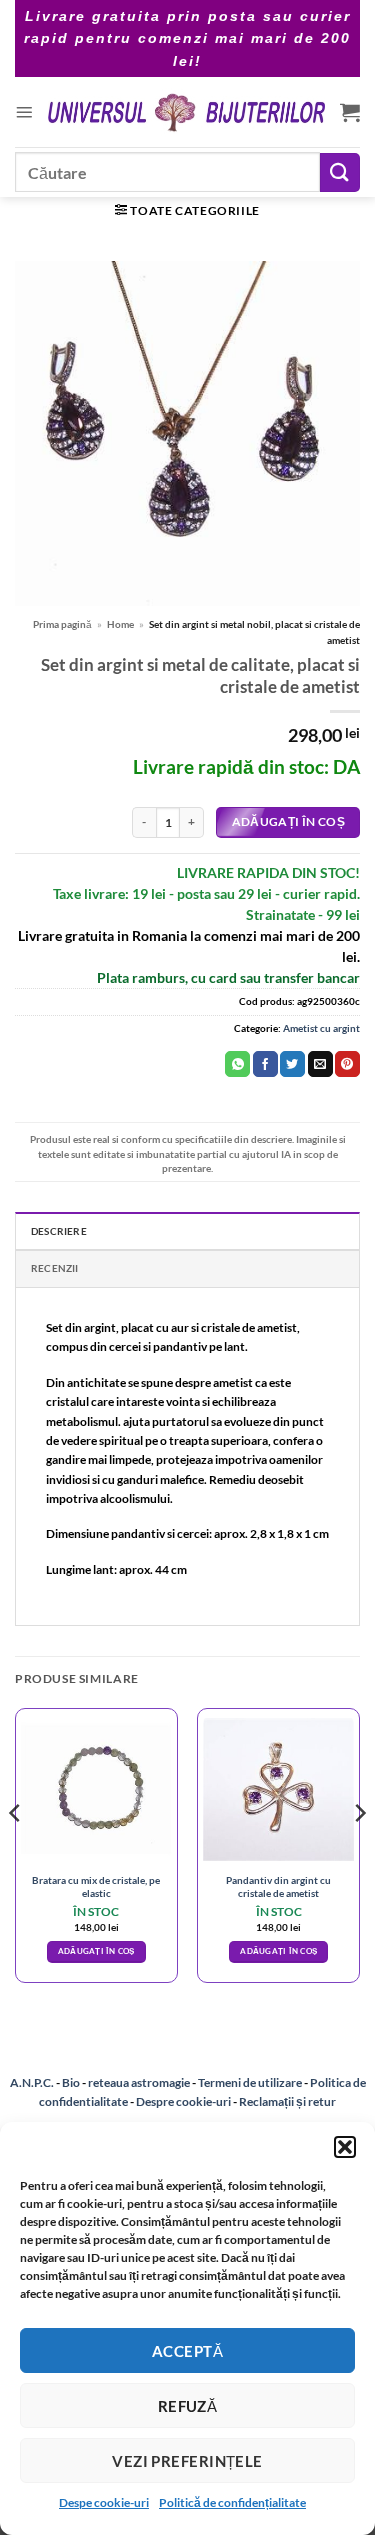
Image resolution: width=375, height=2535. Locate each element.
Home (120, 624)
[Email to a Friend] (320, 1064)
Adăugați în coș (288, 821)
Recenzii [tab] (55, 1268)
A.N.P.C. (32, 2082)
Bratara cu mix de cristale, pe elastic (96, 1886)
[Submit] (340, 172)
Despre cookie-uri (184, 2101)
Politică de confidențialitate (232, 2502)
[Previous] (16, 1853)
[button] (345, 2147)
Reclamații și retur (287, 2101)
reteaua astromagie (139, 2082)
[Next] (359, 1853)
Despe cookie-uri (104, 2502)
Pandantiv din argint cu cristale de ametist (278, 1886)
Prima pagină (62, 624)
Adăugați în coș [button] (96, 1951)
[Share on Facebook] (265, 1064)
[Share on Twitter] (292, 1064)
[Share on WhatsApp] (237, 1064)
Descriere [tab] (59, 1231)
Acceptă (187, 2351)
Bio (71, 2082)
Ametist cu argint (321, 1028)
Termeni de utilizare (250, 2082)
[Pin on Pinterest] (347, 1064)
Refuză (188, 2406)
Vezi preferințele (187, 2461)
